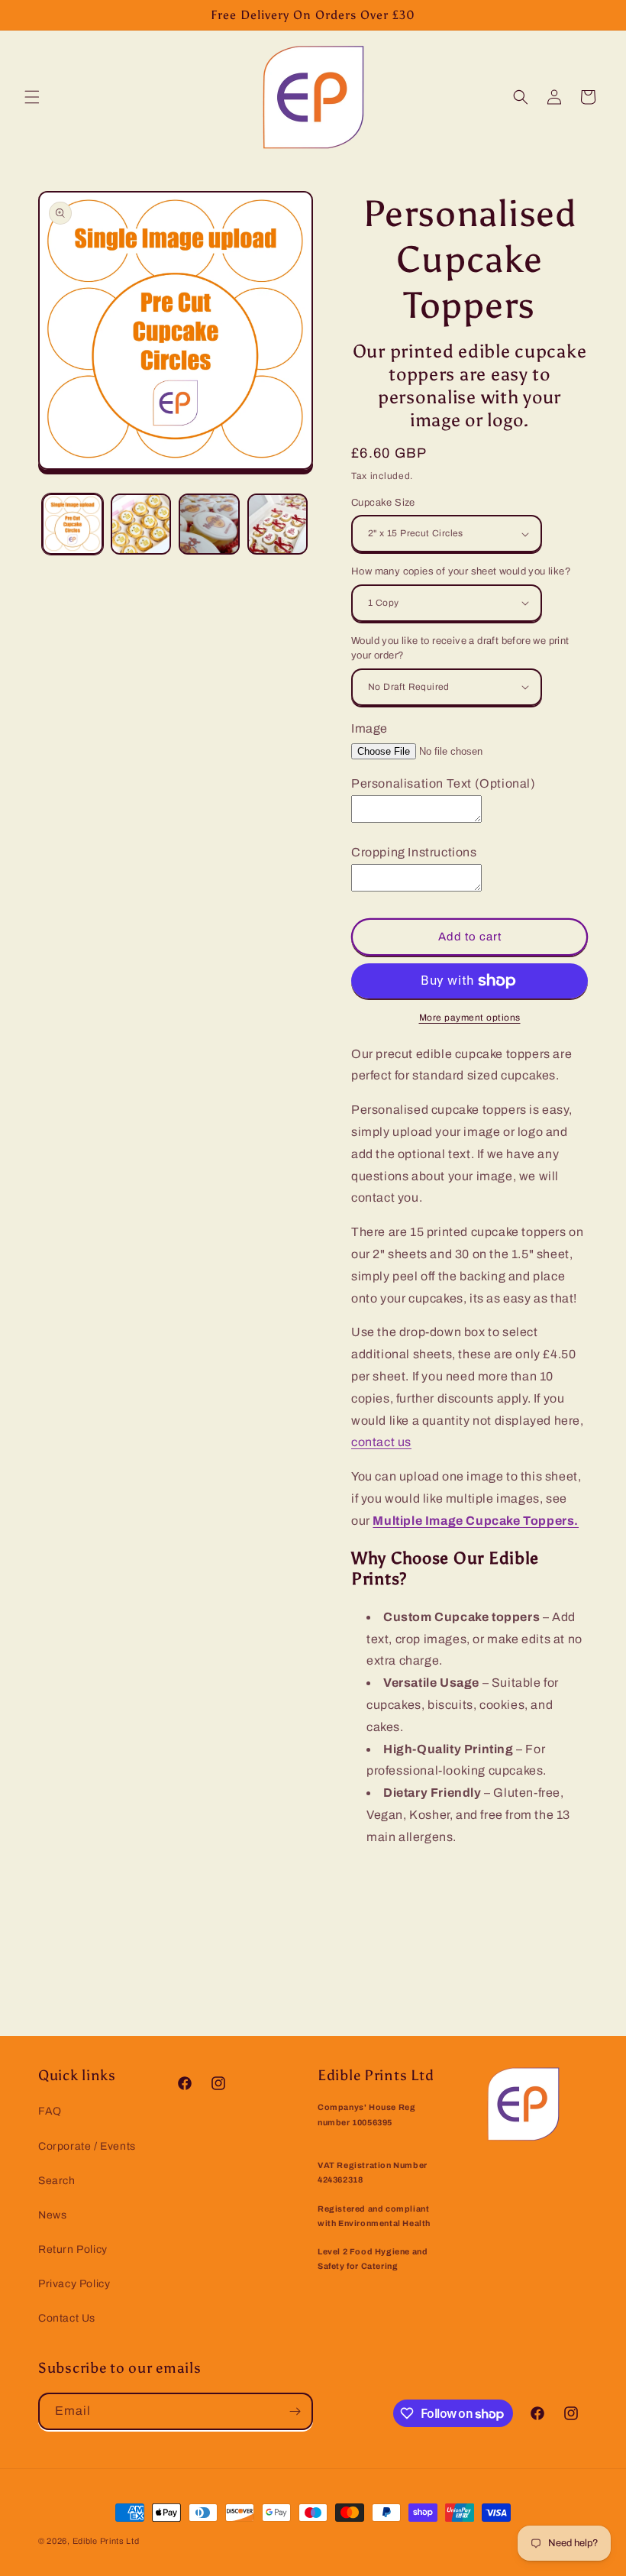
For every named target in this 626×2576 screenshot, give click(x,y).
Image (369, 728)
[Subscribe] (295, 2411)
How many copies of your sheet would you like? (461, 571)
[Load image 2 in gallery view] (141, 524)
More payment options (470, 1018)
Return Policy (73, 2249)
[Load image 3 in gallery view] (209, 524)
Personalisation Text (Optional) (444, 783)
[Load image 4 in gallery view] (278, 524)
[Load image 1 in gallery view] (73, 524)
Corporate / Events (87, 2146)
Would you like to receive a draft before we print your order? (460, 649)
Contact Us (67, 2318)
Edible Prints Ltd (106, 2541)
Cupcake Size (383, 503)
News (52, 2215)
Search (57, 2181)
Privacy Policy (74, 2284)
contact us (381, 1442)
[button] (32, 97)
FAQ (50, 2111)
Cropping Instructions (414, 852)
